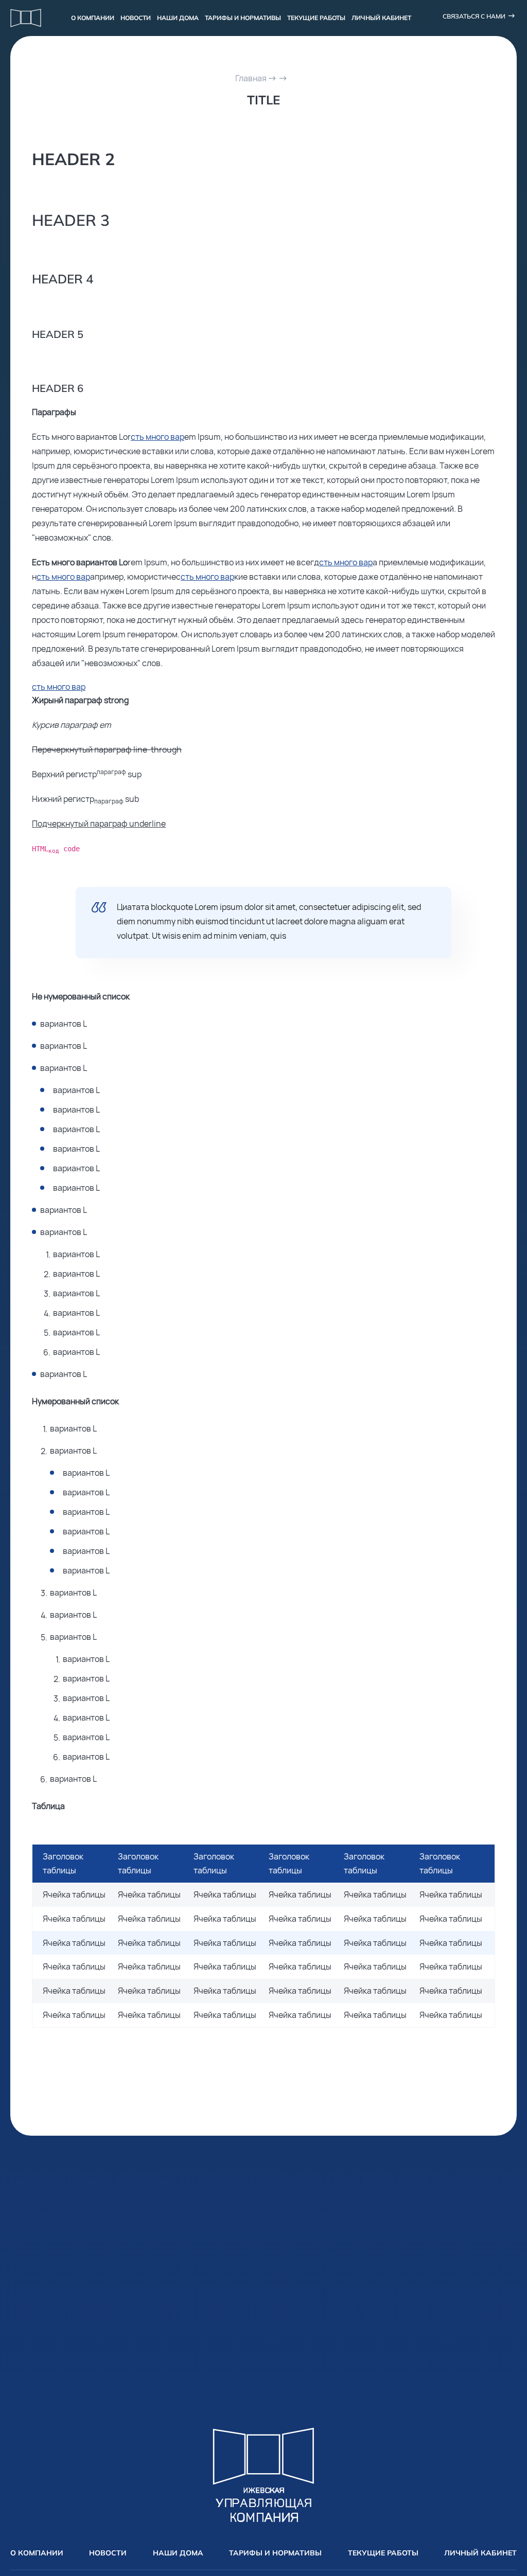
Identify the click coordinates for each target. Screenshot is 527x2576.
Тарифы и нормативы (243, 18)
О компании (93, 18)
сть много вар (157, 437)
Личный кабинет (381, 18)
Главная (251, 78)
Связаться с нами (474, 16)
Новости (136, 18)
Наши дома (178, 18)
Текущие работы (316, 18)
